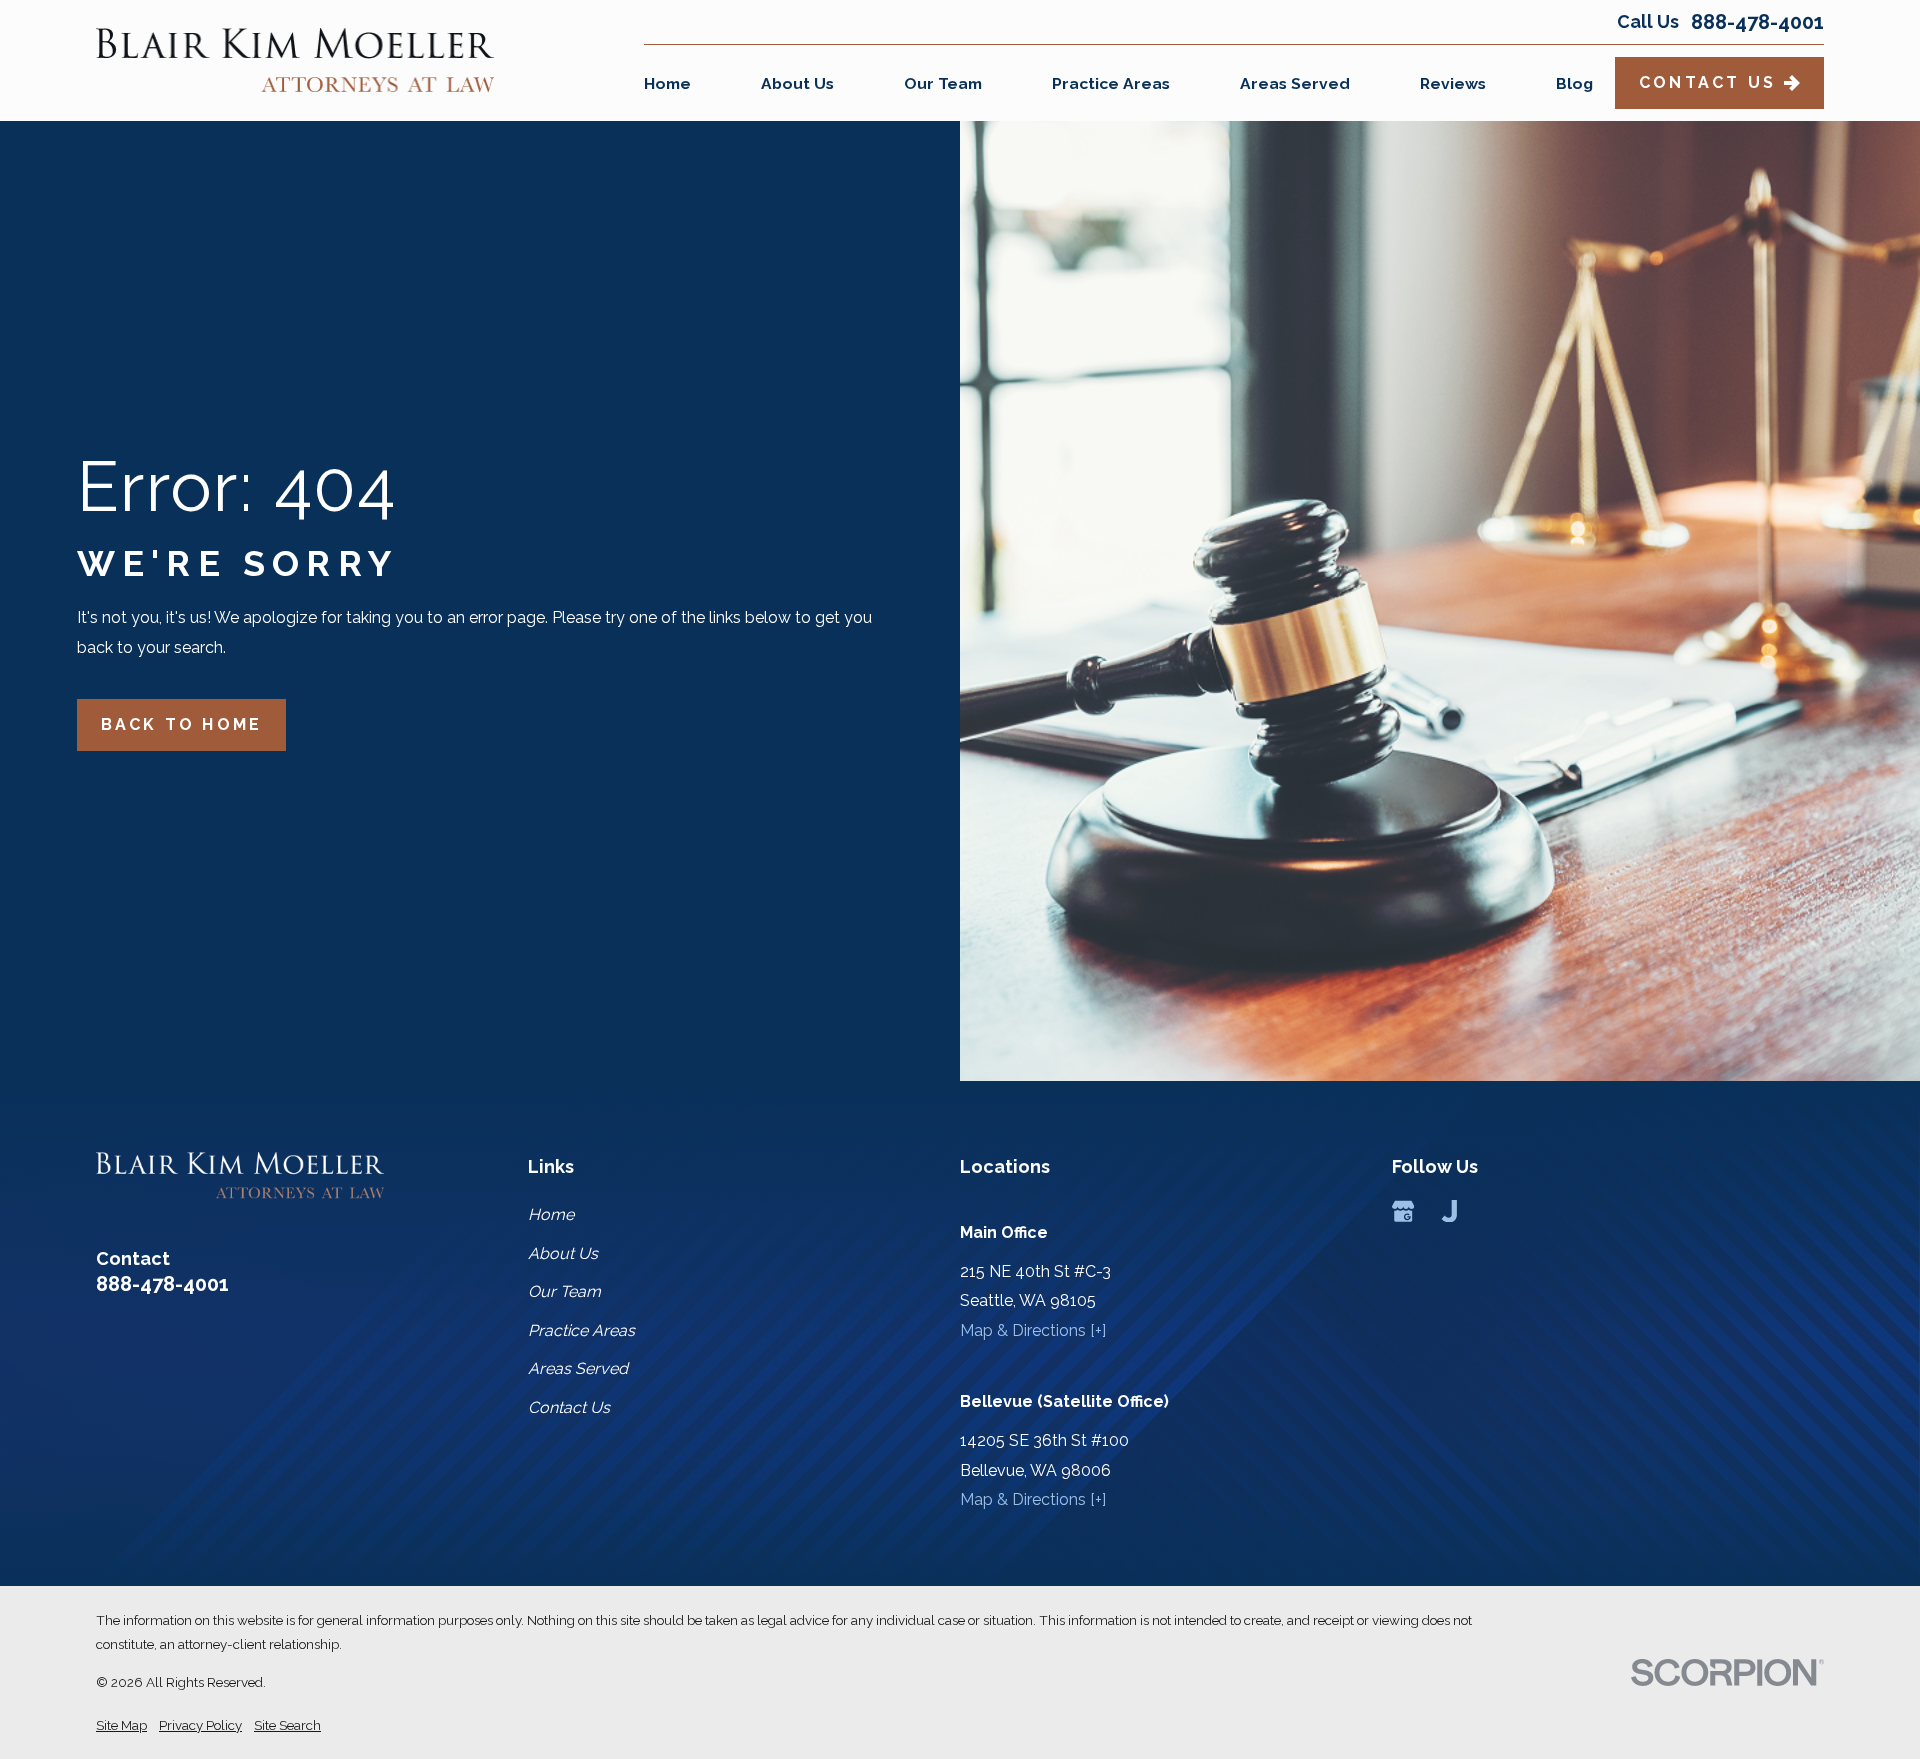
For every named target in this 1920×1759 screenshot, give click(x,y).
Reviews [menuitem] (1453, 83)
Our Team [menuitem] (943, 83)
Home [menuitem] (667, 83)
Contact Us (1707, 82)
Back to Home (181, 724)
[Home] (295, 60)
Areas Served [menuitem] (1295, 83)
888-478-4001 (1757, 22)
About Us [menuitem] (797, 83)
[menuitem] (121, 1725)
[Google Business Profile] (1403, 1211)
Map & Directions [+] (1033, 1330)
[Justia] (1449, 1211)
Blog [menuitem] (1574, 83)
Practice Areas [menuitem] (1111, 83)
